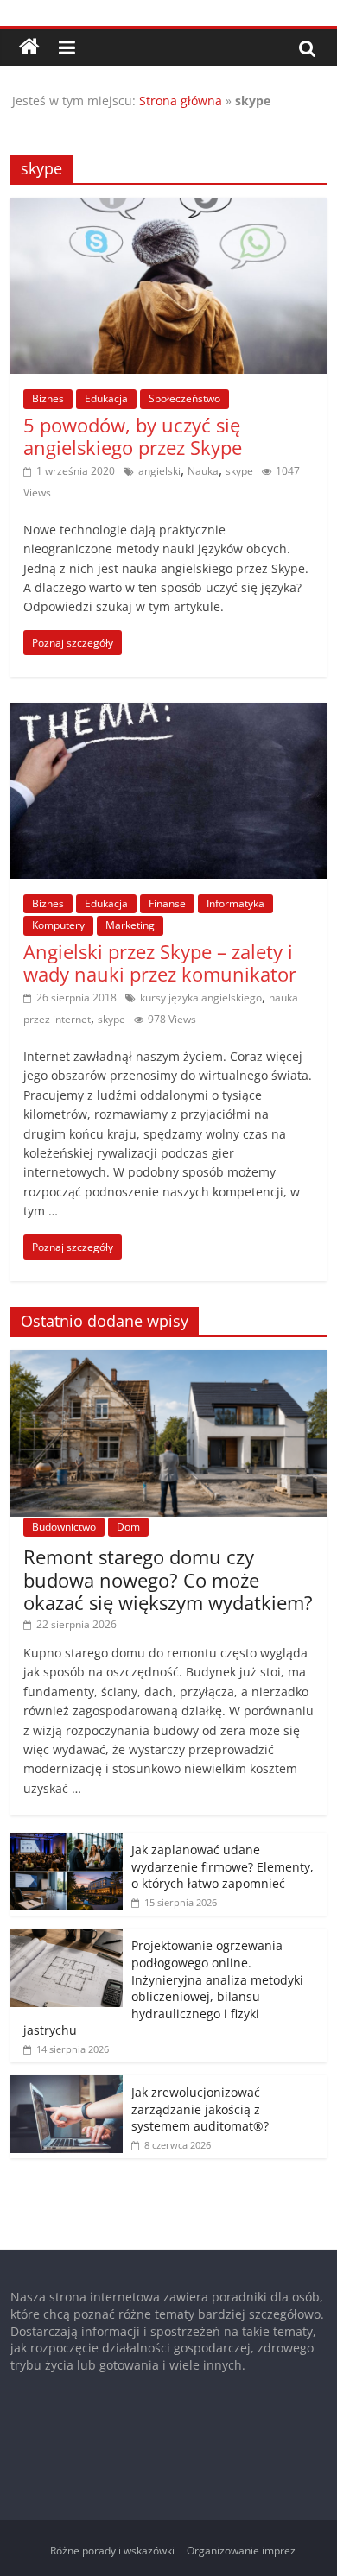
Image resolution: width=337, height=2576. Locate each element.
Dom (128, 1527)
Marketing (130, 925)
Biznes (48, 398)
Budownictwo (64, 1527)
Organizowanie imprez (241, 2551)
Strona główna (181, 101)
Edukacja (106, 398)
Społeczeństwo (184, 398)
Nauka (203, 471)
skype (239, 471)
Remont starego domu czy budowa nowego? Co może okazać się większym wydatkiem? (168, 1579)
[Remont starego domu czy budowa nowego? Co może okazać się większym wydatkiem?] (169, 1359)
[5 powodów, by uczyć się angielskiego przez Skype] (169, 208)
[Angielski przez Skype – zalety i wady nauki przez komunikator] (169, 713)
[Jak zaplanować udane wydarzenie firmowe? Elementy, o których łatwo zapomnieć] (67, 1842)
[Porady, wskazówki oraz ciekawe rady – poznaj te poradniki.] (29, 47)
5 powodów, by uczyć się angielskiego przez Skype (133, 436)
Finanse (167, 903)
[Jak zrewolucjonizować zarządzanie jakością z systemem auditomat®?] (67, 2084)
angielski (159, 471)
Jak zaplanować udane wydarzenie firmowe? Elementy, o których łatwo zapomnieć (223, 1866)
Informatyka (235, 903)
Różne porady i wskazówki (112, 2551)
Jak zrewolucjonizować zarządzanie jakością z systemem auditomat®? (200, 2109)
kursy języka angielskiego (201, 998)
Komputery (58, 925)
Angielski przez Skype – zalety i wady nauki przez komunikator (160, 963)
